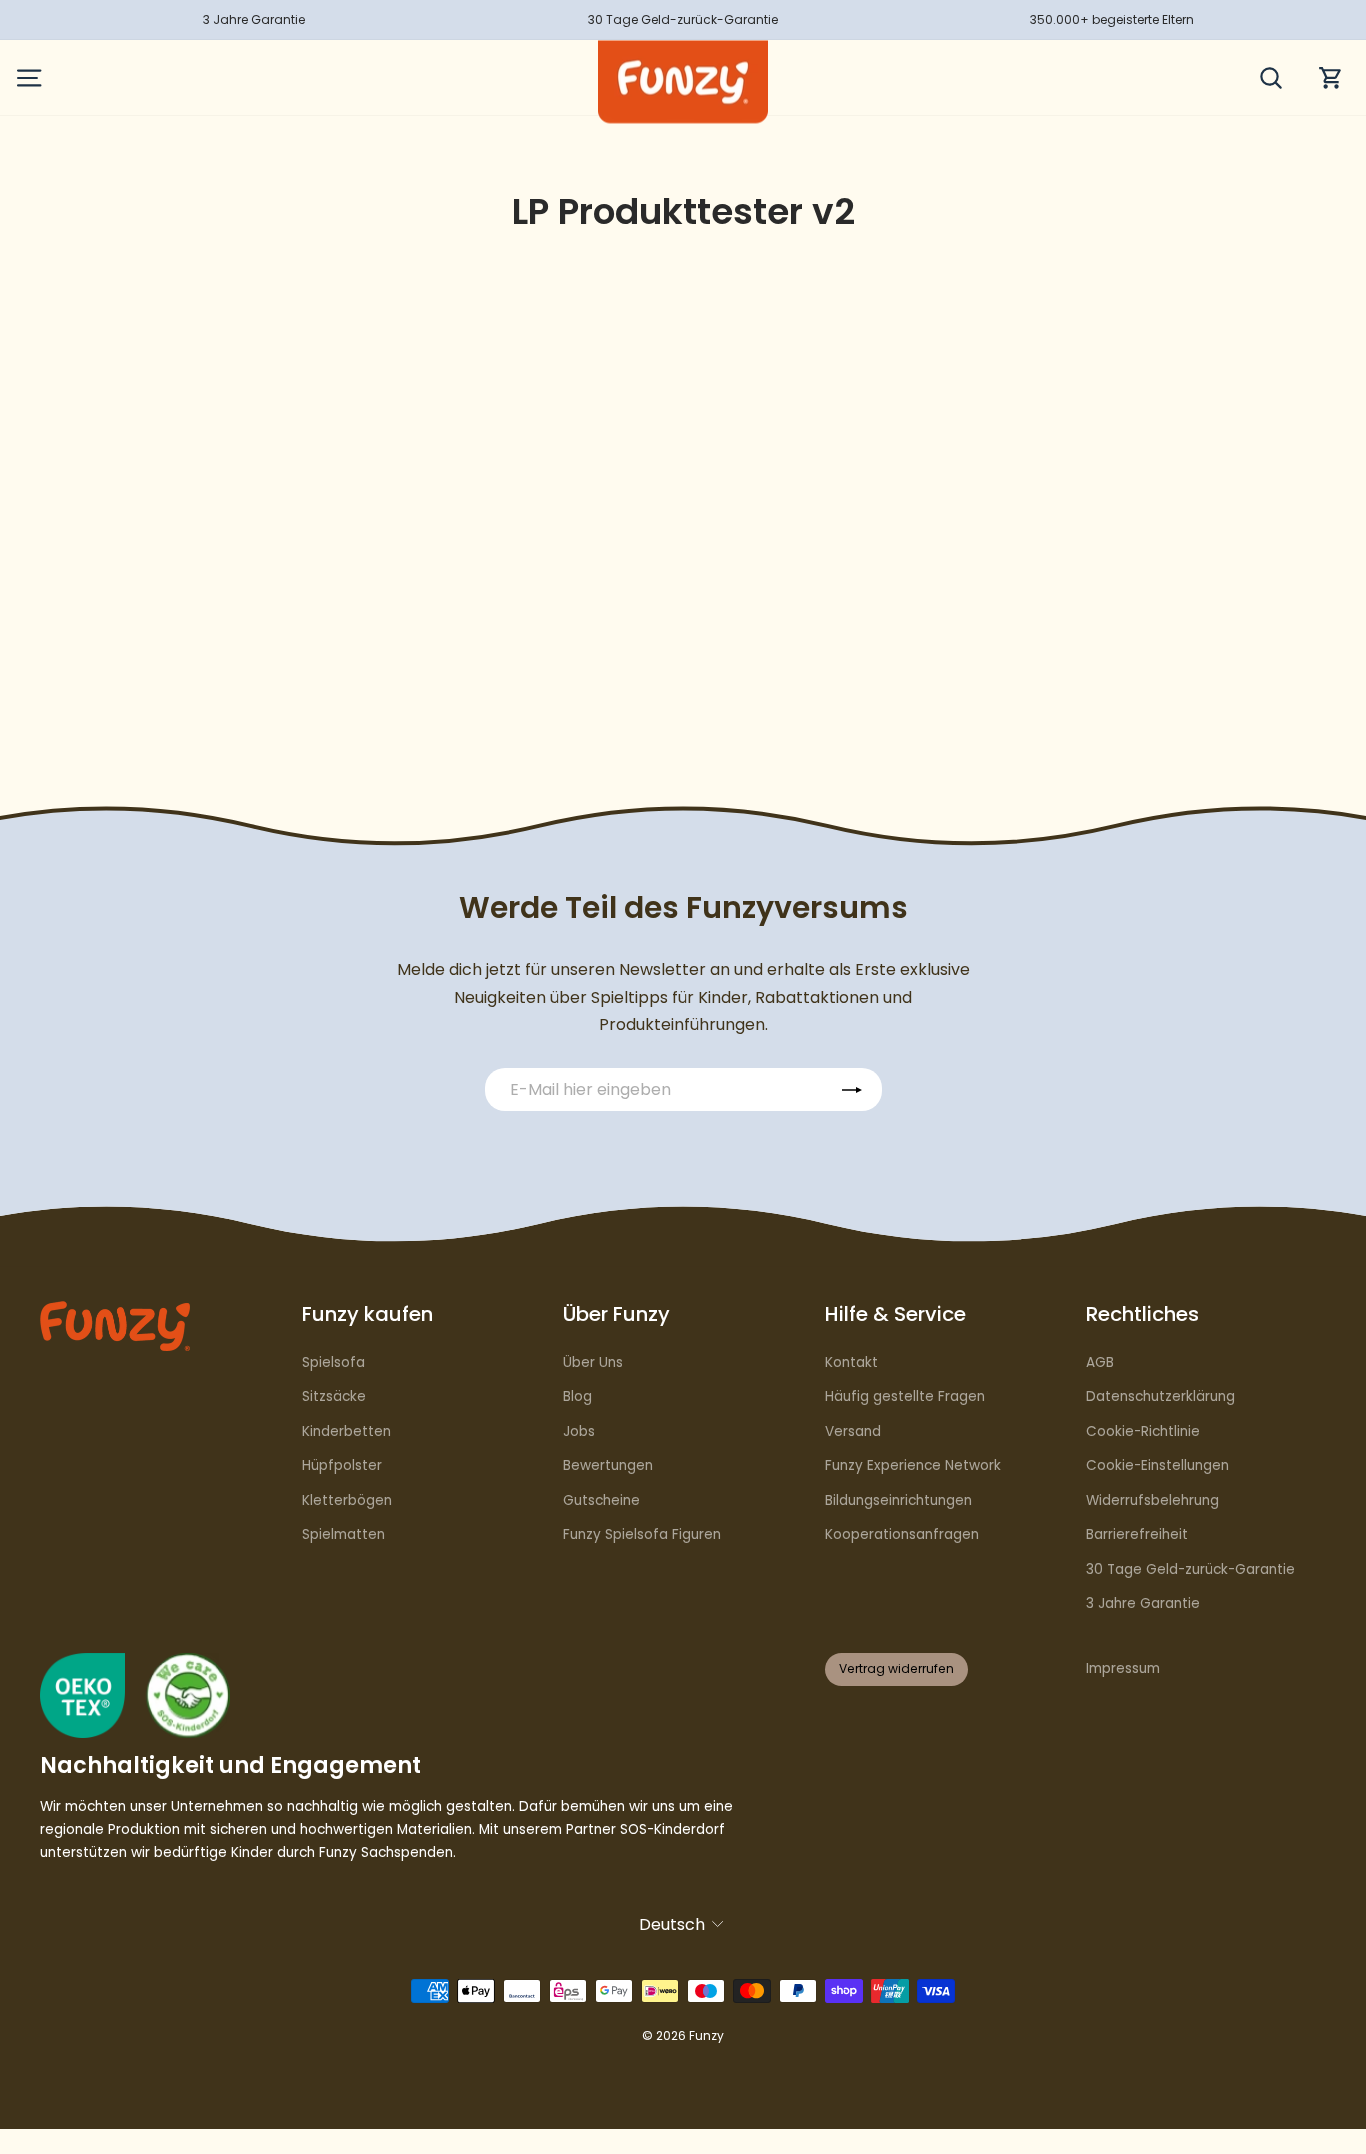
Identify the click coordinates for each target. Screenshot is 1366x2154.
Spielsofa (333, 1362)
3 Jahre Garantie (1143, 1603)
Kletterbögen (347, 1500)
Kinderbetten (346, 1431)
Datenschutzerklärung (1160, 1396)
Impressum (1123, 1668)
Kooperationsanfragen (902, 1534)
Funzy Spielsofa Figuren (642, 1534)
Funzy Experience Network (913, 1465)
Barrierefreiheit (1137, 1534)
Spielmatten (343, 1534)
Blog (577, 1396)
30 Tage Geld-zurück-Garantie (1190, 1569)
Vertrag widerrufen (896, 1668)
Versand (853, 1431)
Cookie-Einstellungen (1157, 1465)
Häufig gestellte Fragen (905, 1396)
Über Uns (593, 1362)
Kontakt (851, 1362)
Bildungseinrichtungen (898, 1500)
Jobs (579, 1431)
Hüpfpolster (342, 1465)
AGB (1100, 1362)
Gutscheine (601, 1500)
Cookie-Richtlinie (1143, 1431)
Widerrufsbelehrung (1152, 1500)
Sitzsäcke (334, 1396)
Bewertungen (608, 1465)
